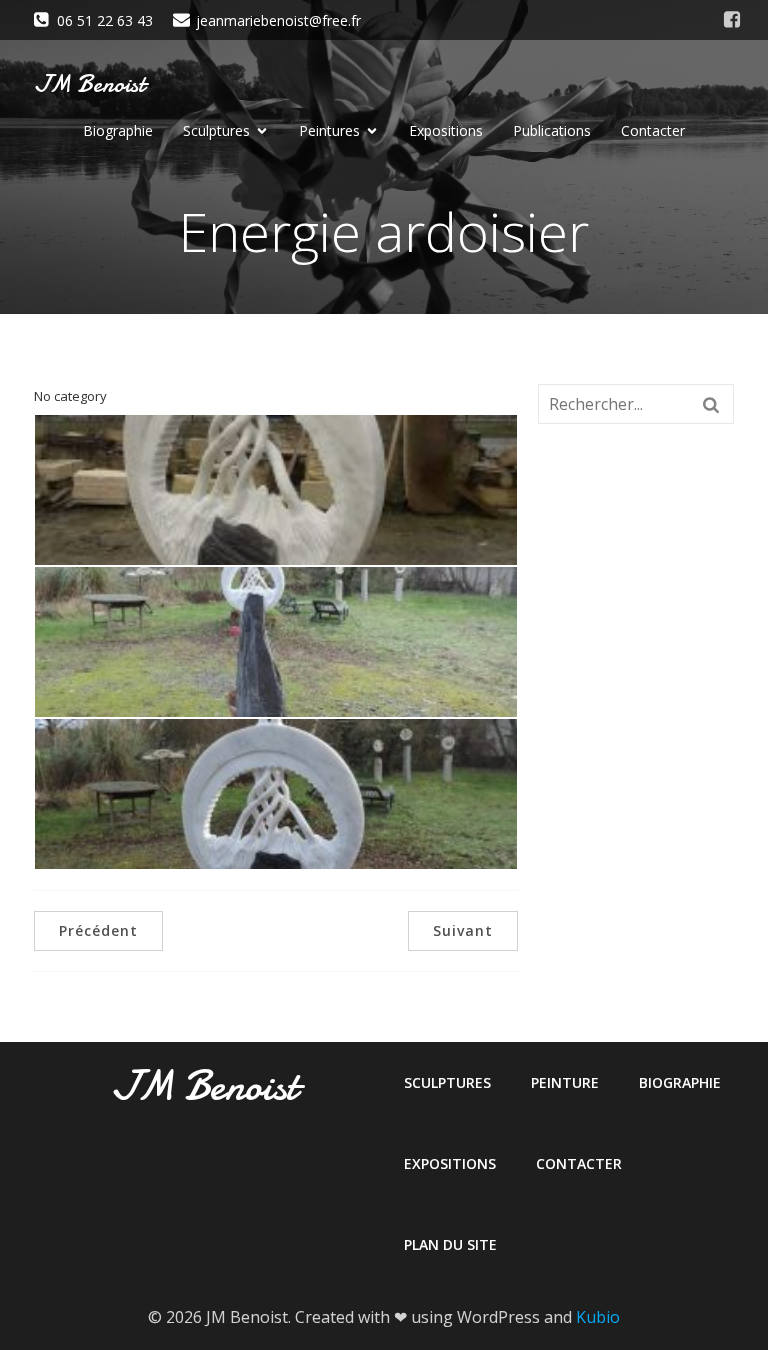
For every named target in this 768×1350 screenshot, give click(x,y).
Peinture (565, 1082)
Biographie (118, 130)
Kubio (598, 1317)
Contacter (653, 130)
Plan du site (450, 1244)
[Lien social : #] (732, 20)
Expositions (446, 130)
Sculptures (447, 1082)
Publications (552, 130)
